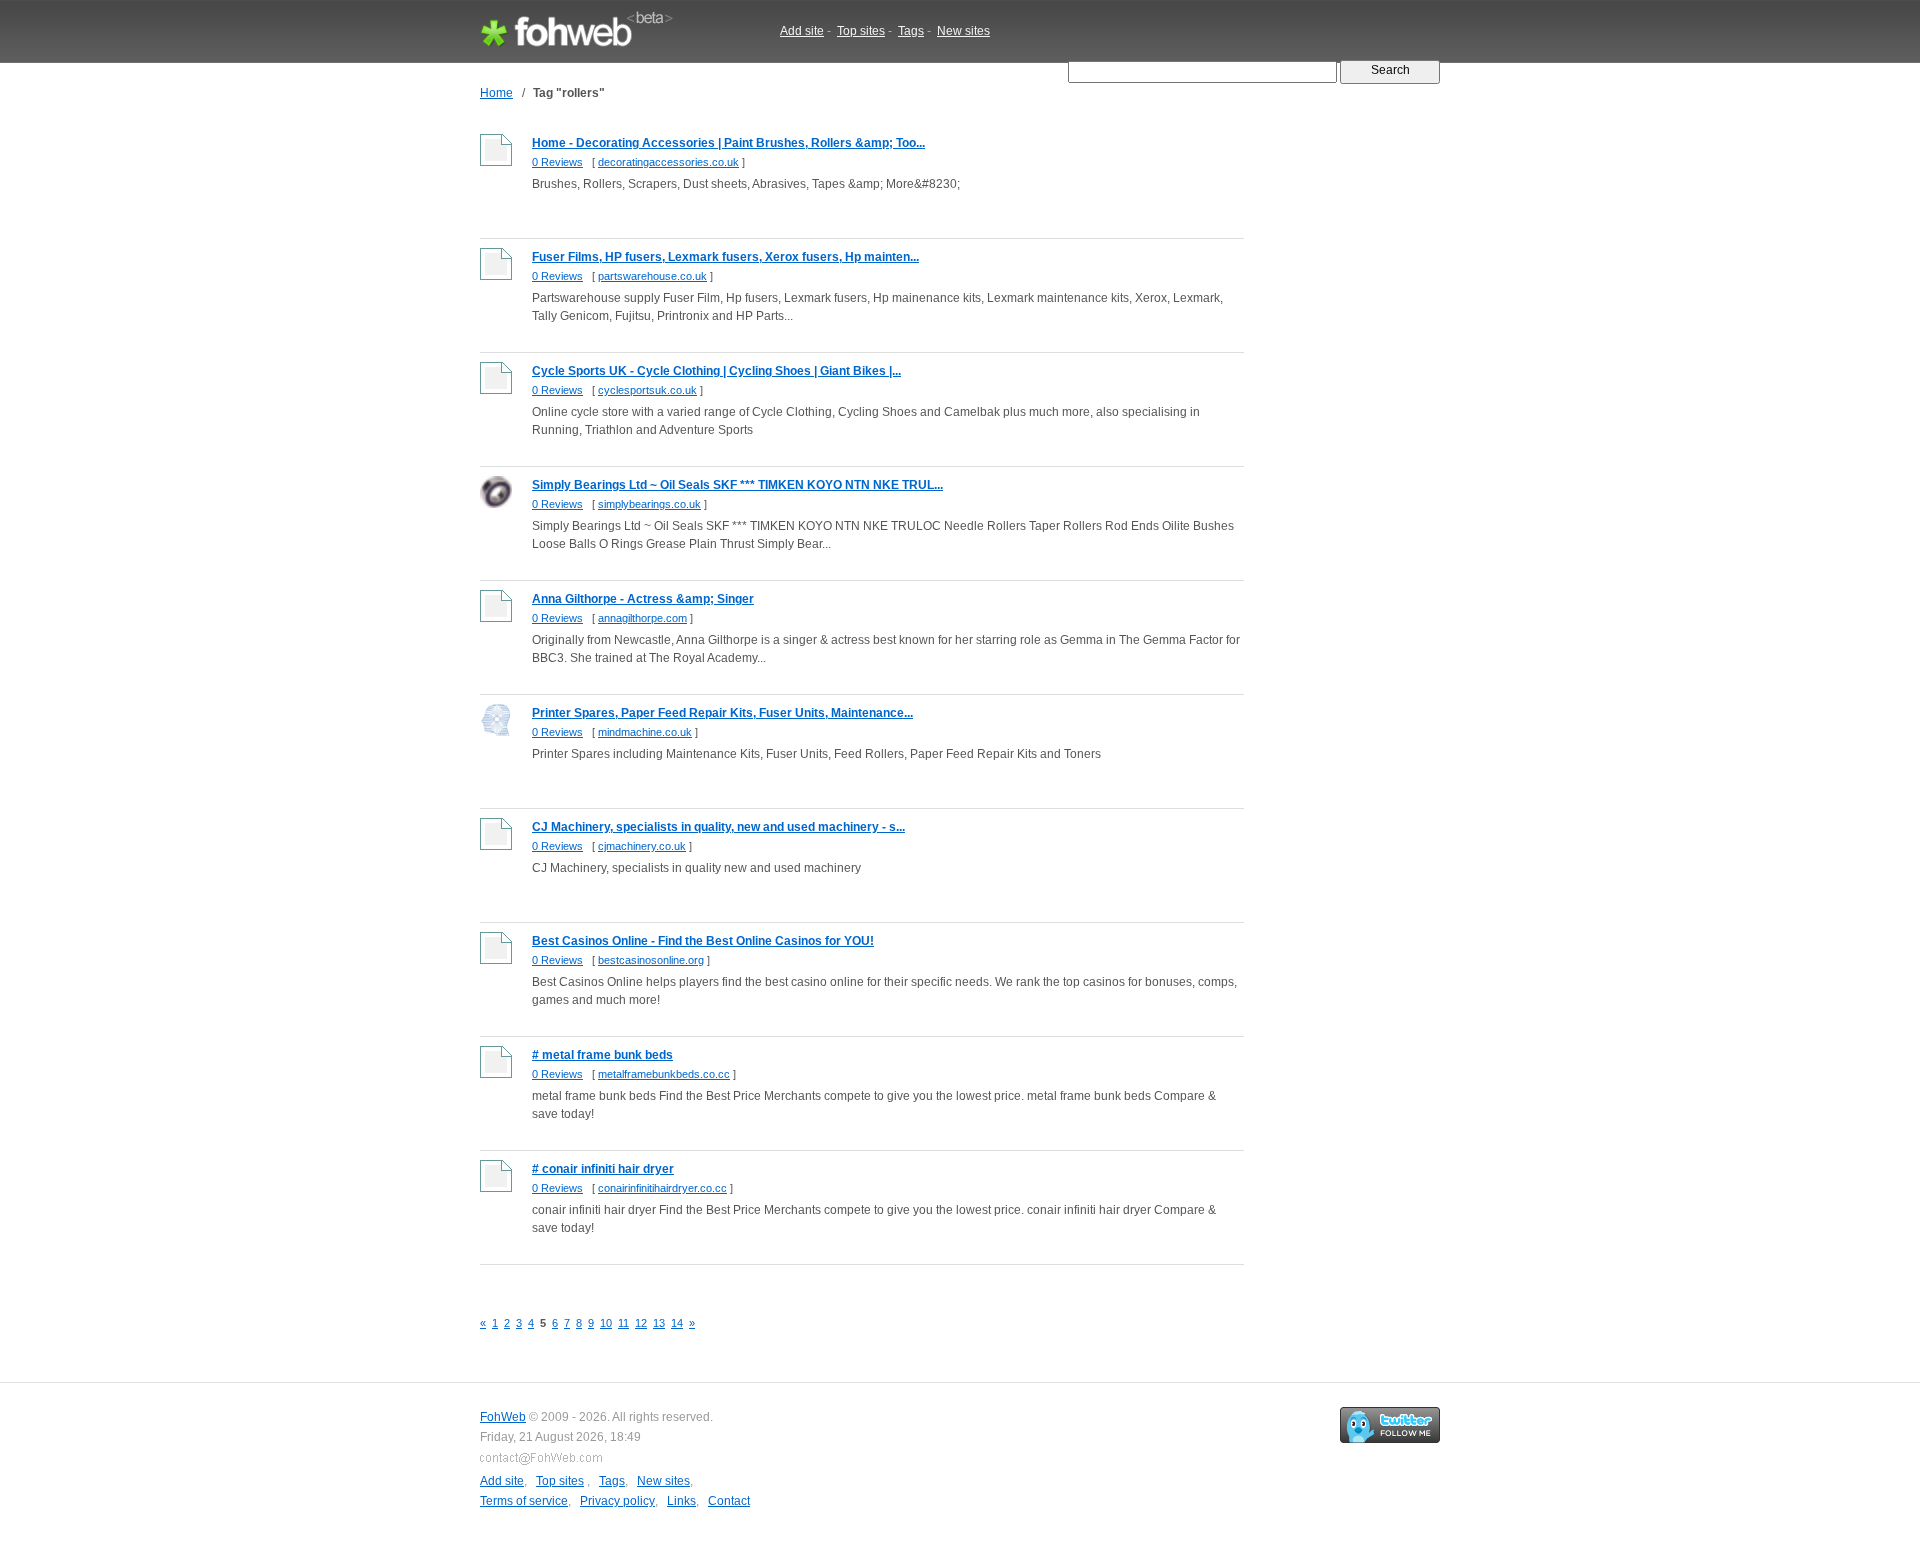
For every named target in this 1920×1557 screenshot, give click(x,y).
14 (677, 1323)
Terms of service (524, 1501)
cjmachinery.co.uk (642, 846)
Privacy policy (617, 1501)
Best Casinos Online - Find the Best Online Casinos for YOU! (703, 941)
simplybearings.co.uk (649, 504)
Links (681, 1501)
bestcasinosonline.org (651, 960)
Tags (911, 31)
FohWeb (503, 1417)
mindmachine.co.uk (645, 732)
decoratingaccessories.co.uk (668, 162)
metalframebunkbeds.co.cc (664, 1074)
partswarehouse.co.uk (652, 276)
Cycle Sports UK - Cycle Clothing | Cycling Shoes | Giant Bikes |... (716, 371)
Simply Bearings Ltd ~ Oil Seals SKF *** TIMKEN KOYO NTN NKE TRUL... (737, 485)
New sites (963, 31)
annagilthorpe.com (642, 618)
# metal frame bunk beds (602, 1055)
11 (623, 1323)
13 (659, 1323)
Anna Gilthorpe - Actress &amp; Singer (643, 599)
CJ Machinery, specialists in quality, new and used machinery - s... (718, 827)
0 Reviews (557, 162)
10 (606, 1323)
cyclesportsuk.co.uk (647, 390)
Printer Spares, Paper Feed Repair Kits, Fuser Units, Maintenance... (722, 713)
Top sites (861, 31)
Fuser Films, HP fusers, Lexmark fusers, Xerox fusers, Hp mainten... (725, 257)
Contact (729, 1501)
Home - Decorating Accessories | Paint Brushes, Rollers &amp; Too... (728, 143)
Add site (802, 31)
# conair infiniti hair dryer (603, 1169)
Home (496, 93)
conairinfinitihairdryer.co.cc (662, 1188)
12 (641, 1323)
